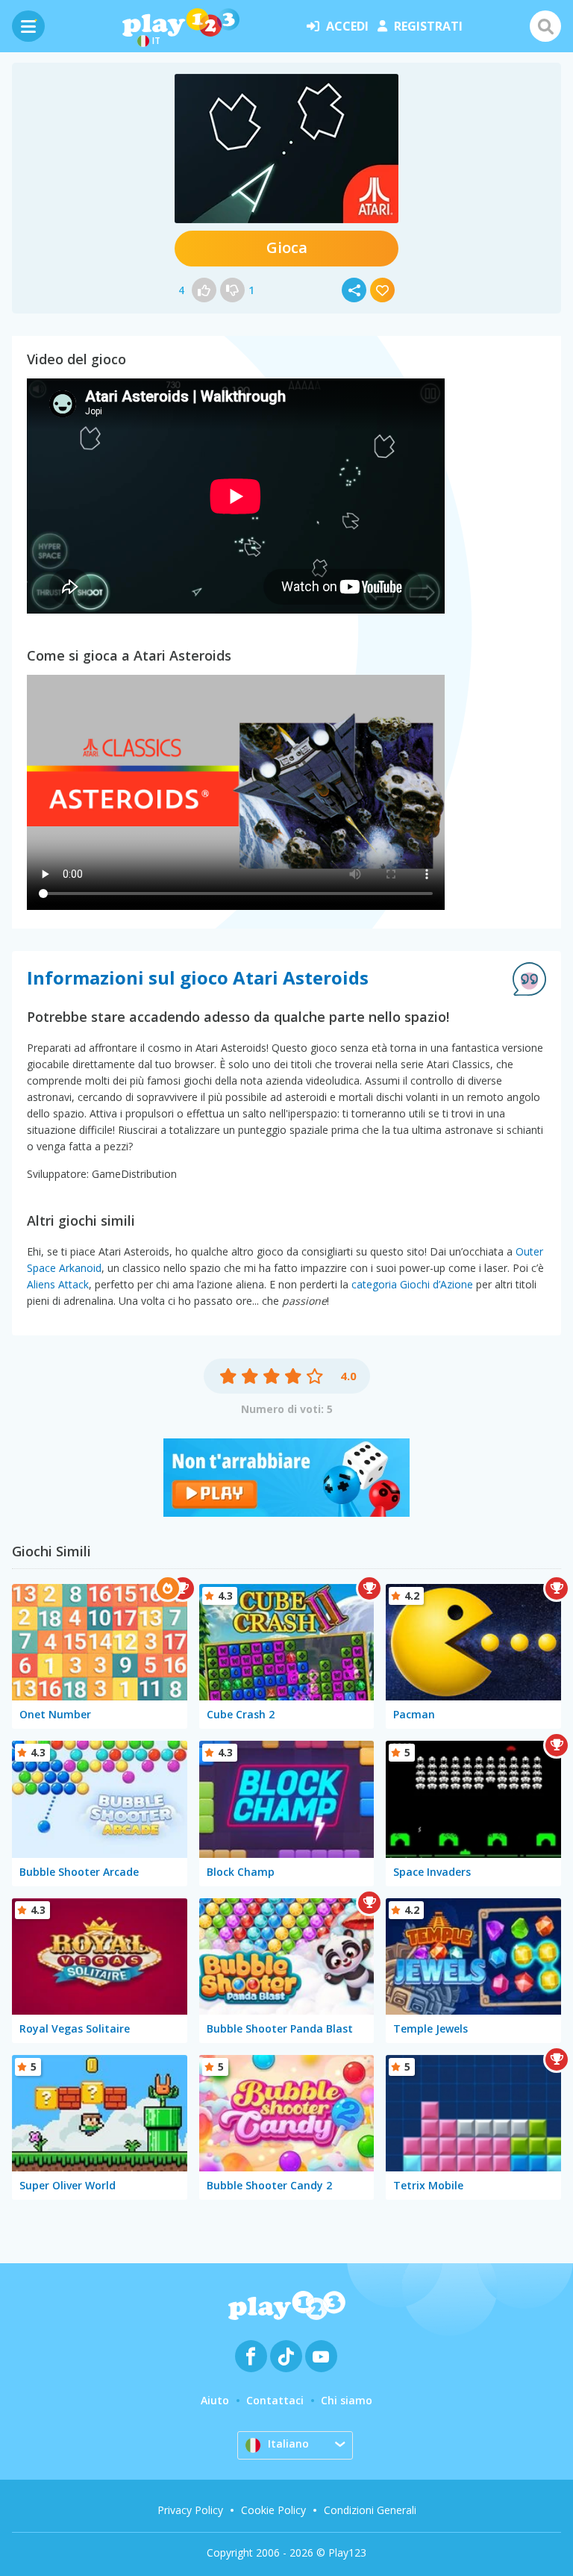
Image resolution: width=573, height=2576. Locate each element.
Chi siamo (347, 2400)
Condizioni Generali (370, 2510)
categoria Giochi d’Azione (412, 1284)
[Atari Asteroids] (286, 149)
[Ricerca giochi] (545, 26)
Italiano (288, 2444)
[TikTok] (286, 2356)
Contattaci (275, 2400)
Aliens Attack (58, 1284)
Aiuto (215, 2400)
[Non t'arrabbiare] (286, 1512)
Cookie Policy (273, 2510)
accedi (347, 26)
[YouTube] (321, 2356)
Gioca (287, 247)
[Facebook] (251, 2356)
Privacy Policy (190, 2510)
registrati (428, 26)
